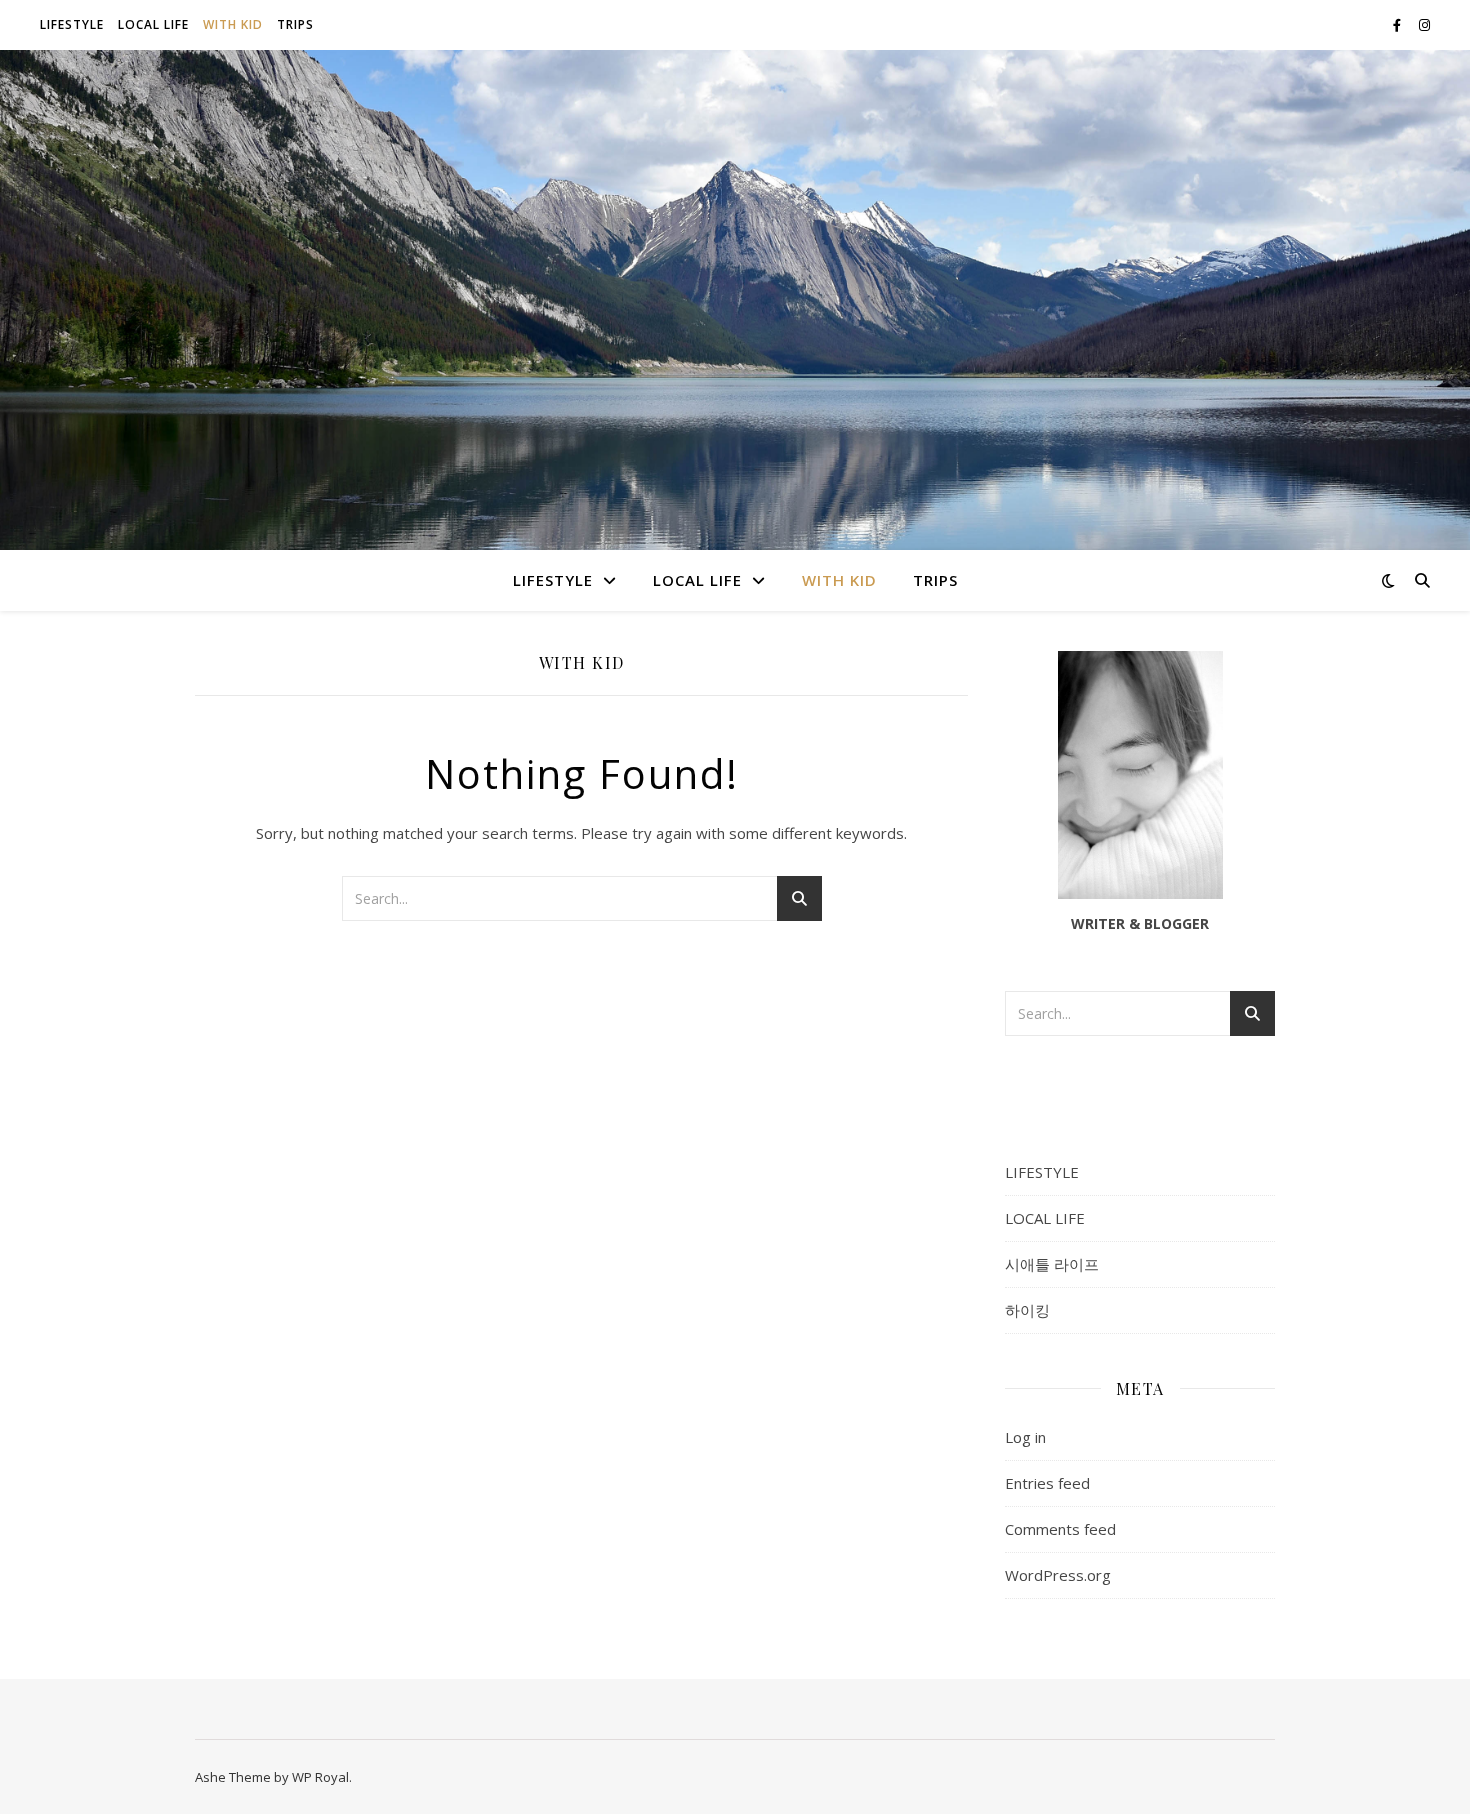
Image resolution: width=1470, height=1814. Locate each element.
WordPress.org (1058, 1575)
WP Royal (320, 1777)
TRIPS (295, 24)
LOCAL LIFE (153, 24)
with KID (233, 24)
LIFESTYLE (72, 24)
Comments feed (1060, 1529)
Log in (1025, 1437)
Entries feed (1047, 1483)
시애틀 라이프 (1052, 1264)
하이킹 (1027, 1310)
